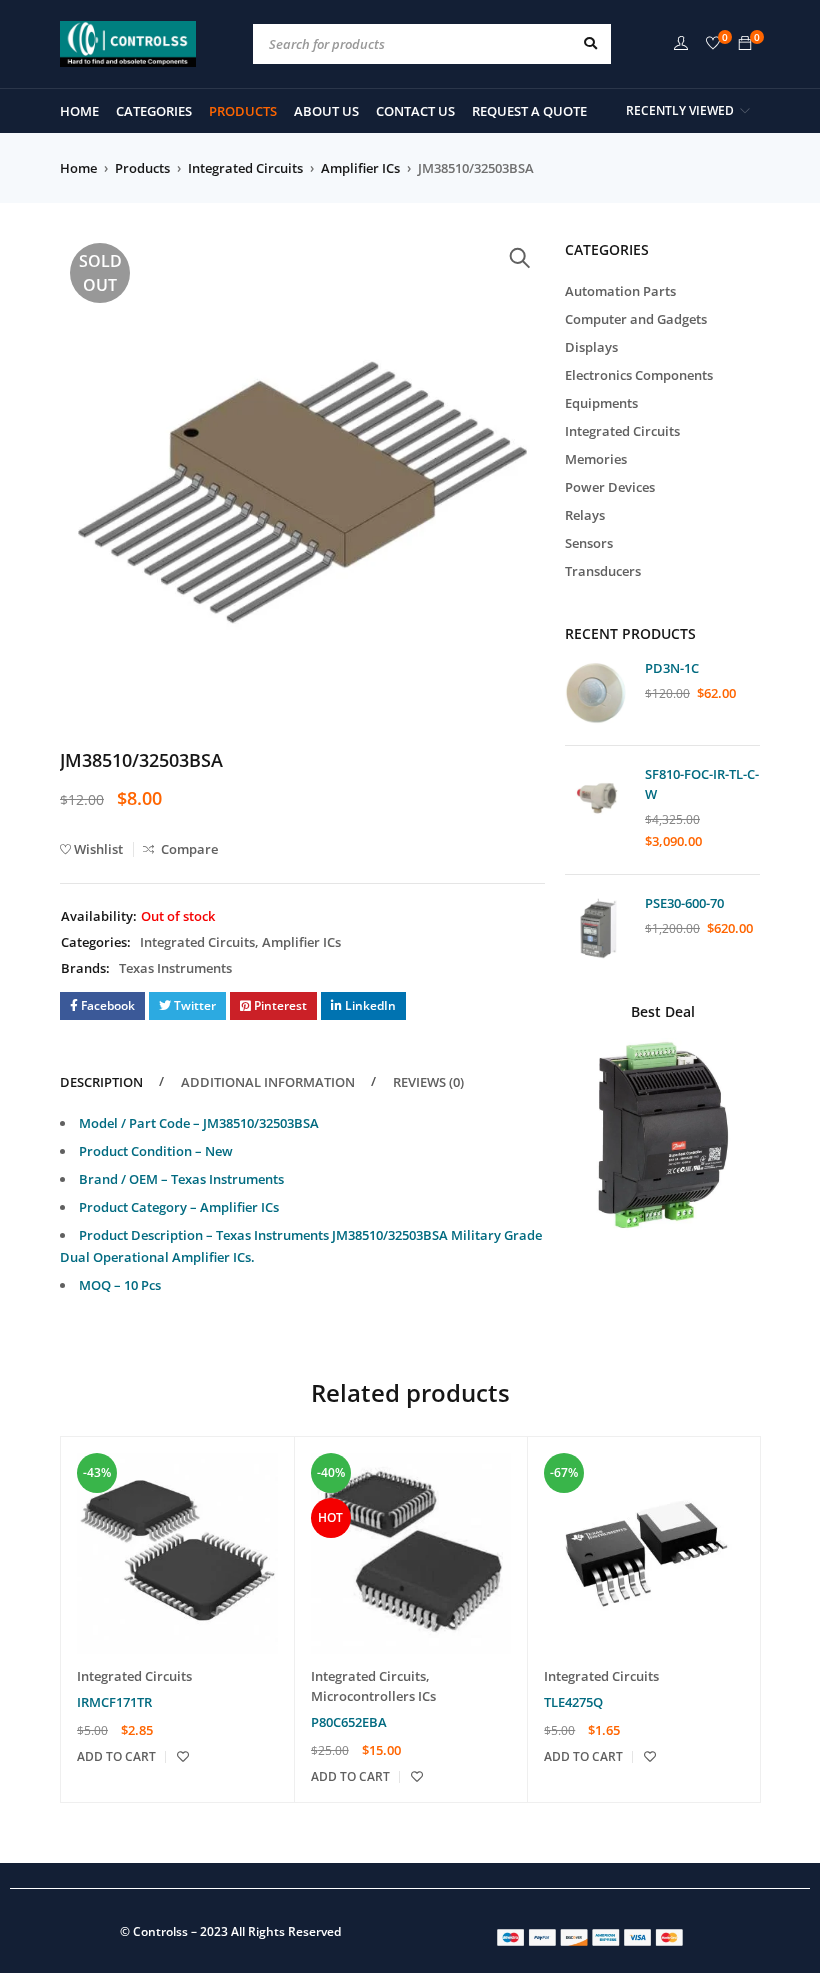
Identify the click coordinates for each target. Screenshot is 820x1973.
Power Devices (610, 487)
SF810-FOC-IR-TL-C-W (702, 784)
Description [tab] (101, 1082)
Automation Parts (620, 291)
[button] (520, 258)
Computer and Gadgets (636, 319)
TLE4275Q (573, 1702)
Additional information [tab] (268, 1082)
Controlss (160, 1931)
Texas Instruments (175, 968)
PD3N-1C (672, 668)
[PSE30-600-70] (597, 927)
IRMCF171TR (114, 1702)
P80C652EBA (349, 1722)
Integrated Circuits (245, 168)
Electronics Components (639, 375)
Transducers (603, 571)
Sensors (589, 543)
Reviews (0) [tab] (428, 1082)
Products (142, 168)
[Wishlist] (713, 44)
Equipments (601, 403)
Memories (596, 459)
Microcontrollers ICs (373, 1696)
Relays (585, 515)
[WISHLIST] (183, 1757)
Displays (591, 347)
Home (78, 168)
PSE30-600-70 (684, 903)
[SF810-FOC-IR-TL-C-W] (597, 798)
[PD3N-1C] (597, 692)
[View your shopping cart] (745, 44)
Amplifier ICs (360, 168)
